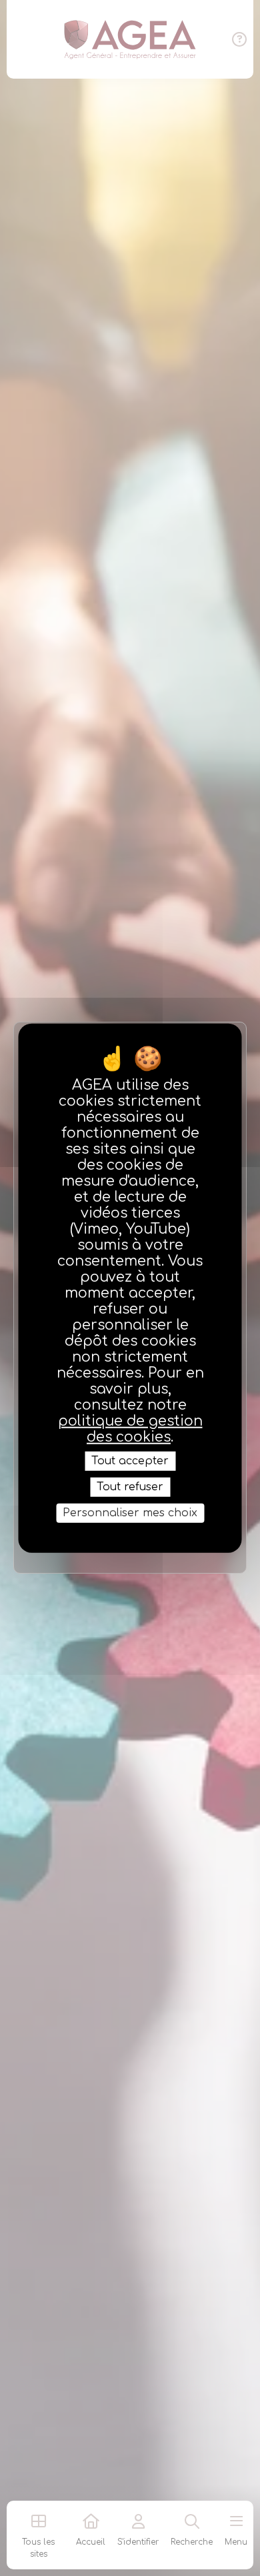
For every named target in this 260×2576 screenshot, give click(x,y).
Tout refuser (130, 1486)
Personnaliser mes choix (130, 1513)
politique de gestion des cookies (130, 1428)
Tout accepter (130, 1460)
